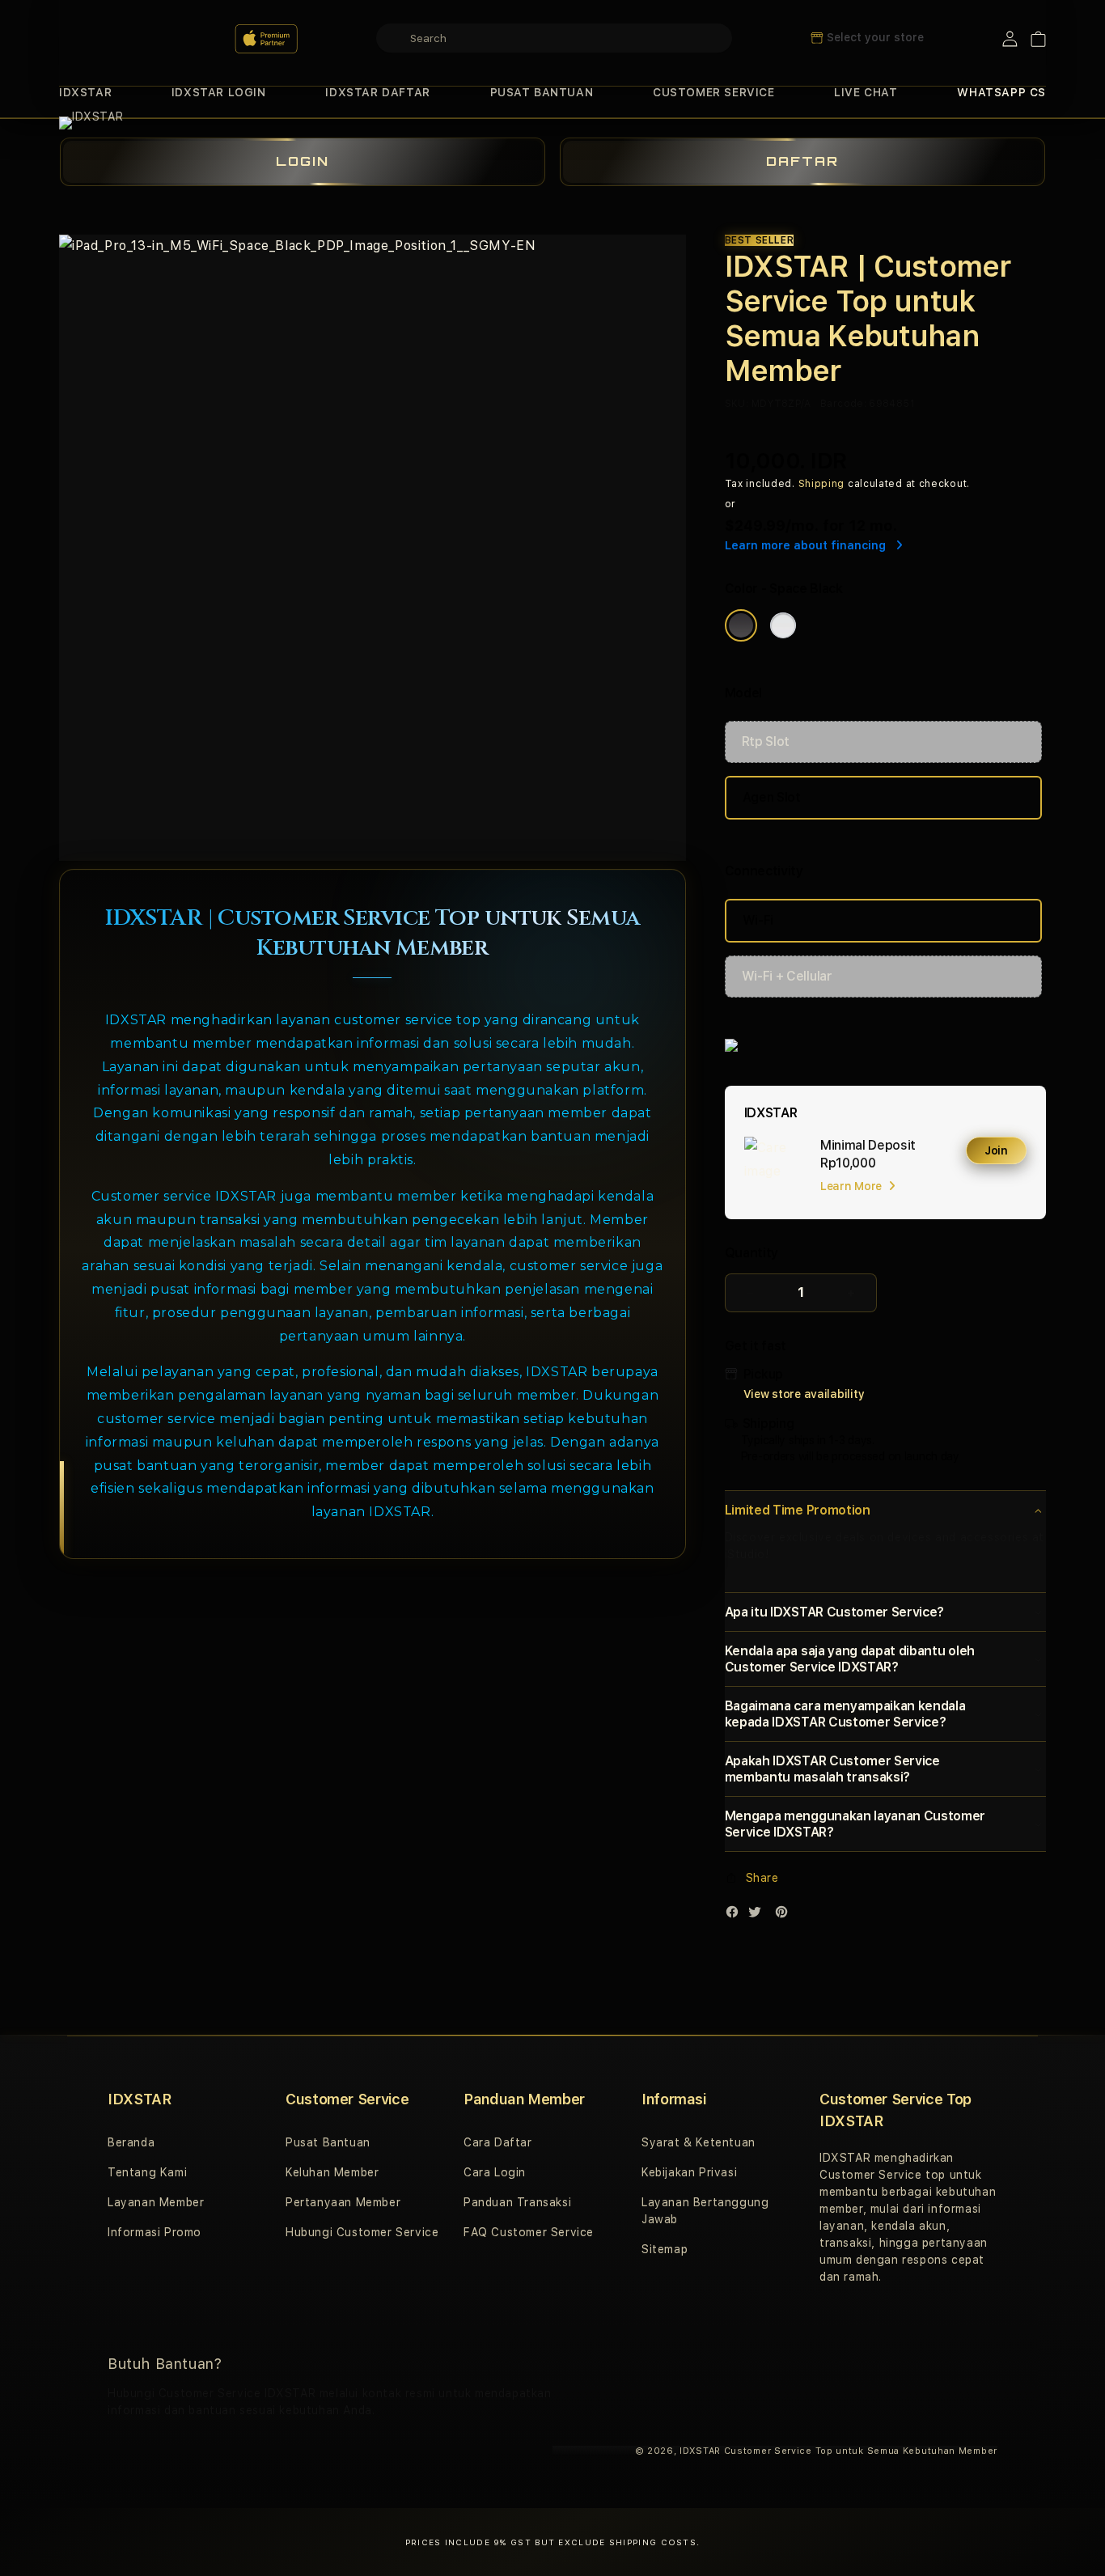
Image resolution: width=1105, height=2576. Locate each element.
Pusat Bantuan (328, 2142)
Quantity (751, 1253)
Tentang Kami (147, 2172)
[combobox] (554, 38)
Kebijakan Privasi (689, 2172)
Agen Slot (772, 797)
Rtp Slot (766, 741)
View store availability (804, 1394)
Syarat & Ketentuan (699, 2142)
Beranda (131, 2142)
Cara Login (495, 2172)
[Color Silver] (783, 625)
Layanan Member (156, 2202)
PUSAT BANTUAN (542, 92)
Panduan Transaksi (517, 2202)
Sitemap (665, 2249)
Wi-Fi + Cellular (787, 976)
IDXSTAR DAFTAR (377, 92)
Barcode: (843, 404)
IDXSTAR (85, 92)
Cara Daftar (498, 2142)
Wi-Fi (758, 920)
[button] (85, 93)
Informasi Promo (155, 2232)
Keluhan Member (332, 2172)
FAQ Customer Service (529, 2232)
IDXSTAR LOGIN (219, 92)
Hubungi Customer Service (362, 2232)
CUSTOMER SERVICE (714, 92)
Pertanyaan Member (343, 2202)
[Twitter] (759, 1915)
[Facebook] (736, 1915)
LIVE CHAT (866, 92)
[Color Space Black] (741, 625)
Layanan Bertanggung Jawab (705, 2211)
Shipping (822, 484)
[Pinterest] (785, 1915)
